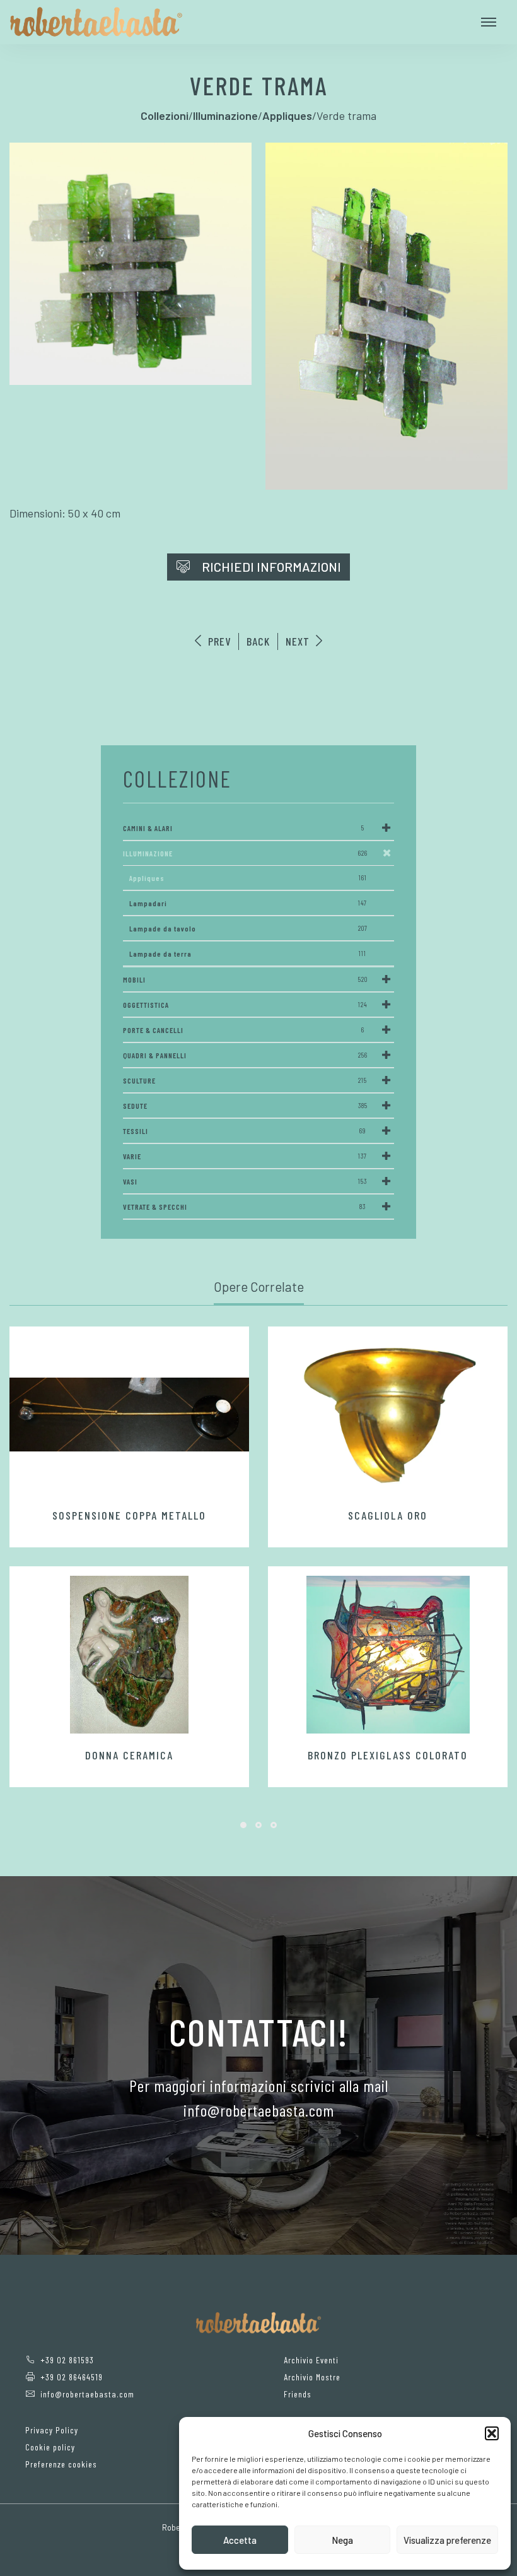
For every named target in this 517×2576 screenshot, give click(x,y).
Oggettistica (245, 1005)
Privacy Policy (52, 2430)
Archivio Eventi (311, 2360)
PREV (218, 641)
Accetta (240, 2540)
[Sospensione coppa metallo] (129, 1415)
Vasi (245, 1181)
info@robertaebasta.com (87, 2394)
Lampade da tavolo (248, 928)
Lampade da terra (248, 954)
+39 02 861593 (67, 2360)
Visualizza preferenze (447, 2540)
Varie (245, 1156)
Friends (298, 2394)
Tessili (244, 1131)
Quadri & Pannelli (245, 1055)
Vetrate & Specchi (244, 1207)
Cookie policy (50, 2447)
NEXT (299, 641)
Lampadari (248, 903)
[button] (492, 2433)
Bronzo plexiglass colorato (388, 1755)
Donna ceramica (129, 1755)
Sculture (245, 1080)
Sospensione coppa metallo (129, 1515)
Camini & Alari (244, 828)
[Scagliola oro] (388, 1415)
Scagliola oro (388, 1515)
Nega (342, 2540)
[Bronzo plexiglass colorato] (388, 1655)
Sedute (245, 1106)
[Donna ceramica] (129, 1655)
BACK (258, 641)
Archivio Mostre (312, 2377)
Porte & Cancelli (244, 1030)
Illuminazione (245, 853)
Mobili (245, 979)
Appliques (248, 878)
